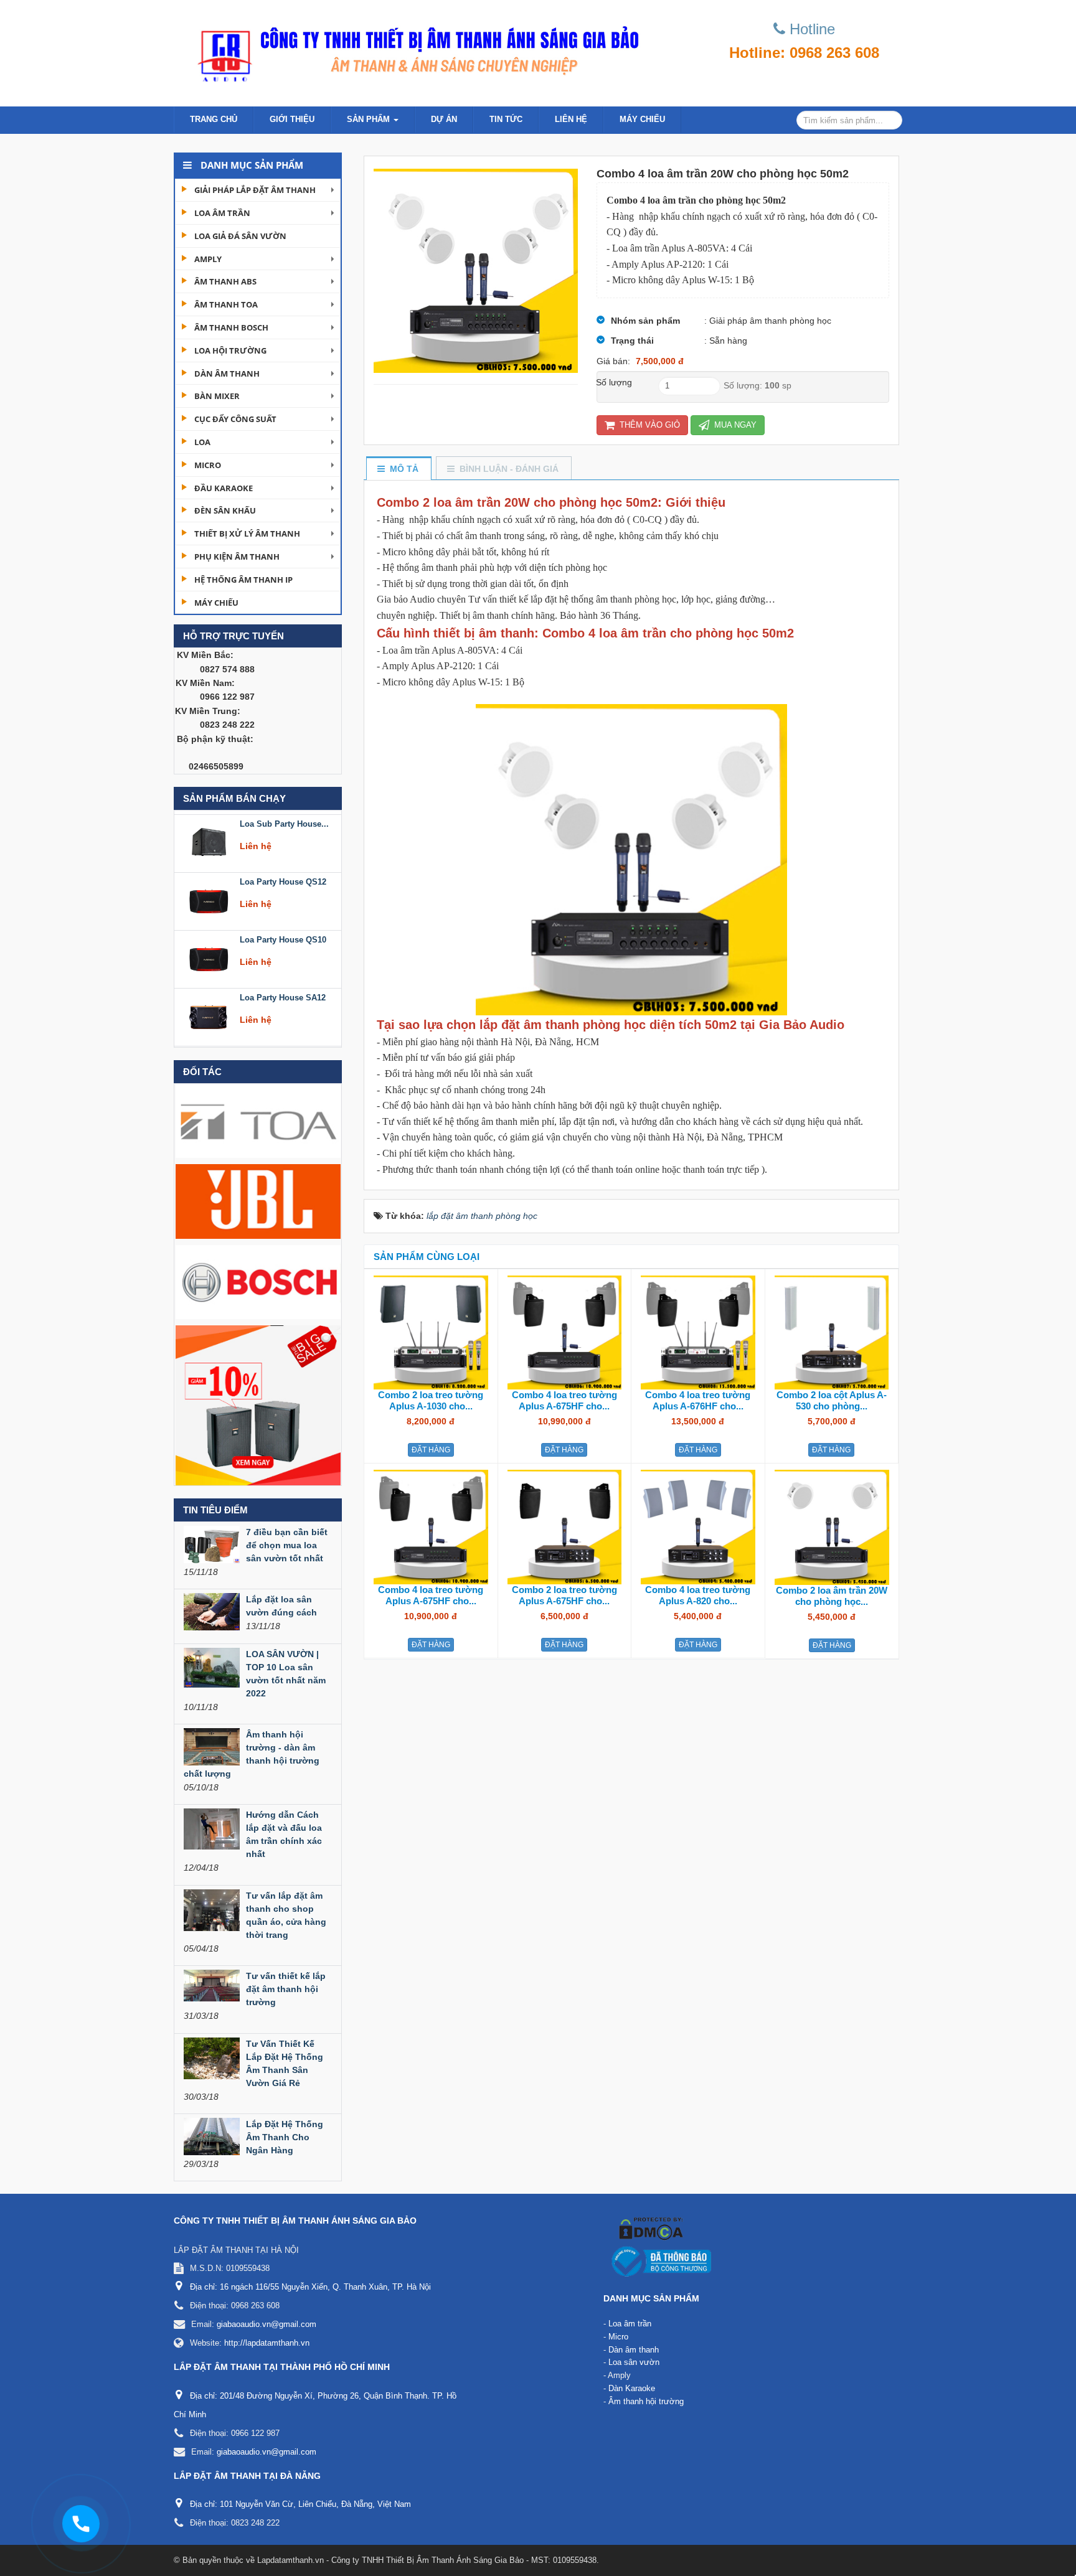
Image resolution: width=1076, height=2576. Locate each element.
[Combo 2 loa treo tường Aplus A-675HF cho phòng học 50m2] (565, 1526)
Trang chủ (214, 119)
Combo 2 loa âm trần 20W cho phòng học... (832, 1596)
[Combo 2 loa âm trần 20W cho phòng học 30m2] (832, 1526)
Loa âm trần (222, 213)
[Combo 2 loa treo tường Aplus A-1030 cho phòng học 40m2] (431, 1332)
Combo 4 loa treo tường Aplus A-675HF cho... (564, 1400)
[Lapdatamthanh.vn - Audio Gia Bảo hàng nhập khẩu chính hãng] (413, 50)
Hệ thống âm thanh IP (243, 580)
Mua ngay (734, 425)
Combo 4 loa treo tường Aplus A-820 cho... (698, 1595)
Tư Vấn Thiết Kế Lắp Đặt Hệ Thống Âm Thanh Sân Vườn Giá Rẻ (285, 2063)
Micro (208, 465)
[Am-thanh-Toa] (258, 1120)
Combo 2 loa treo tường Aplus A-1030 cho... (431, 1400)
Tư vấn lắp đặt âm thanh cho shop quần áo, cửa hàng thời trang (286, 1915)
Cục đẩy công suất (235, 419)
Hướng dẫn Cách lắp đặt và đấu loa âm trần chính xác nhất (284, 1834)
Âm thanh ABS (225, 281)
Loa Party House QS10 (283, 878)
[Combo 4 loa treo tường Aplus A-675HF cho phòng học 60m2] (565, 1332)
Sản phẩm (370, 119)
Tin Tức (506, 119)
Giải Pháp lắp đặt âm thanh (255, 190)
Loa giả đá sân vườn (240, 236)
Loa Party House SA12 (283, 936)
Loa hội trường (230, 350)
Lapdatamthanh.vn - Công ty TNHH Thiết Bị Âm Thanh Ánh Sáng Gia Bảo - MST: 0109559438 (427, 2560)
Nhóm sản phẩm (645, 321)
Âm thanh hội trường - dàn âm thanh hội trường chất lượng (252, 1754)
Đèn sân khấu (225, 510)
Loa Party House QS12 (283, 820)
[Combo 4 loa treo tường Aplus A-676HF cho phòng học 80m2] (698, 1332)
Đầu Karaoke (224, 488)
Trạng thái (632, 341)
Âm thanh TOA (226, 304)
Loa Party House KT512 (285, 994)
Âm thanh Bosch (231, 327)
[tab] (398, 469)
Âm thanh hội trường (646, 2401)
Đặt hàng (431, 1450)
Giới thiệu (292, 119)
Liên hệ (571, 119)
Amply (208, 259)
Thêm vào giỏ (649, 425)
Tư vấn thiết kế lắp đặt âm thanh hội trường (286, 1989)
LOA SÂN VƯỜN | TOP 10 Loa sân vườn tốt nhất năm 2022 (286, 1674)
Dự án (444, 119)
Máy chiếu (642, 119)
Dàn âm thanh (227, 374)
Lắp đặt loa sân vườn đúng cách (281, 1606)
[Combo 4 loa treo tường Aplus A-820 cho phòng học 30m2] (698, 1526)
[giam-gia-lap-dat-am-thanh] (258, 1404)
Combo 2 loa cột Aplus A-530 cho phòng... (832, 1400)
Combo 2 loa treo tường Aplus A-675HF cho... (564, 1595)
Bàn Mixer (217, 396)
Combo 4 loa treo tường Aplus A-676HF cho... (698, 1400)
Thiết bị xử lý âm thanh (247, 534)
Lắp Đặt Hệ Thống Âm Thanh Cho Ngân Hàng (285, 2137)
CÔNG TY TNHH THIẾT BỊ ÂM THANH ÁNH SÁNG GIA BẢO (295, 2221)
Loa (202, 442)
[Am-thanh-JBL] (258, 1201)
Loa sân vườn (634, 2362)
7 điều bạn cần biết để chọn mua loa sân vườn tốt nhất (287, 1545)
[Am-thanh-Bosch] (258, 1281)
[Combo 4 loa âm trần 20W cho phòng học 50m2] (476, 270)
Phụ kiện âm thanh (237, 557)
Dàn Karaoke (632, 2388)
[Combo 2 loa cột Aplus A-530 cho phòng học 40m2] (832, 1332)
